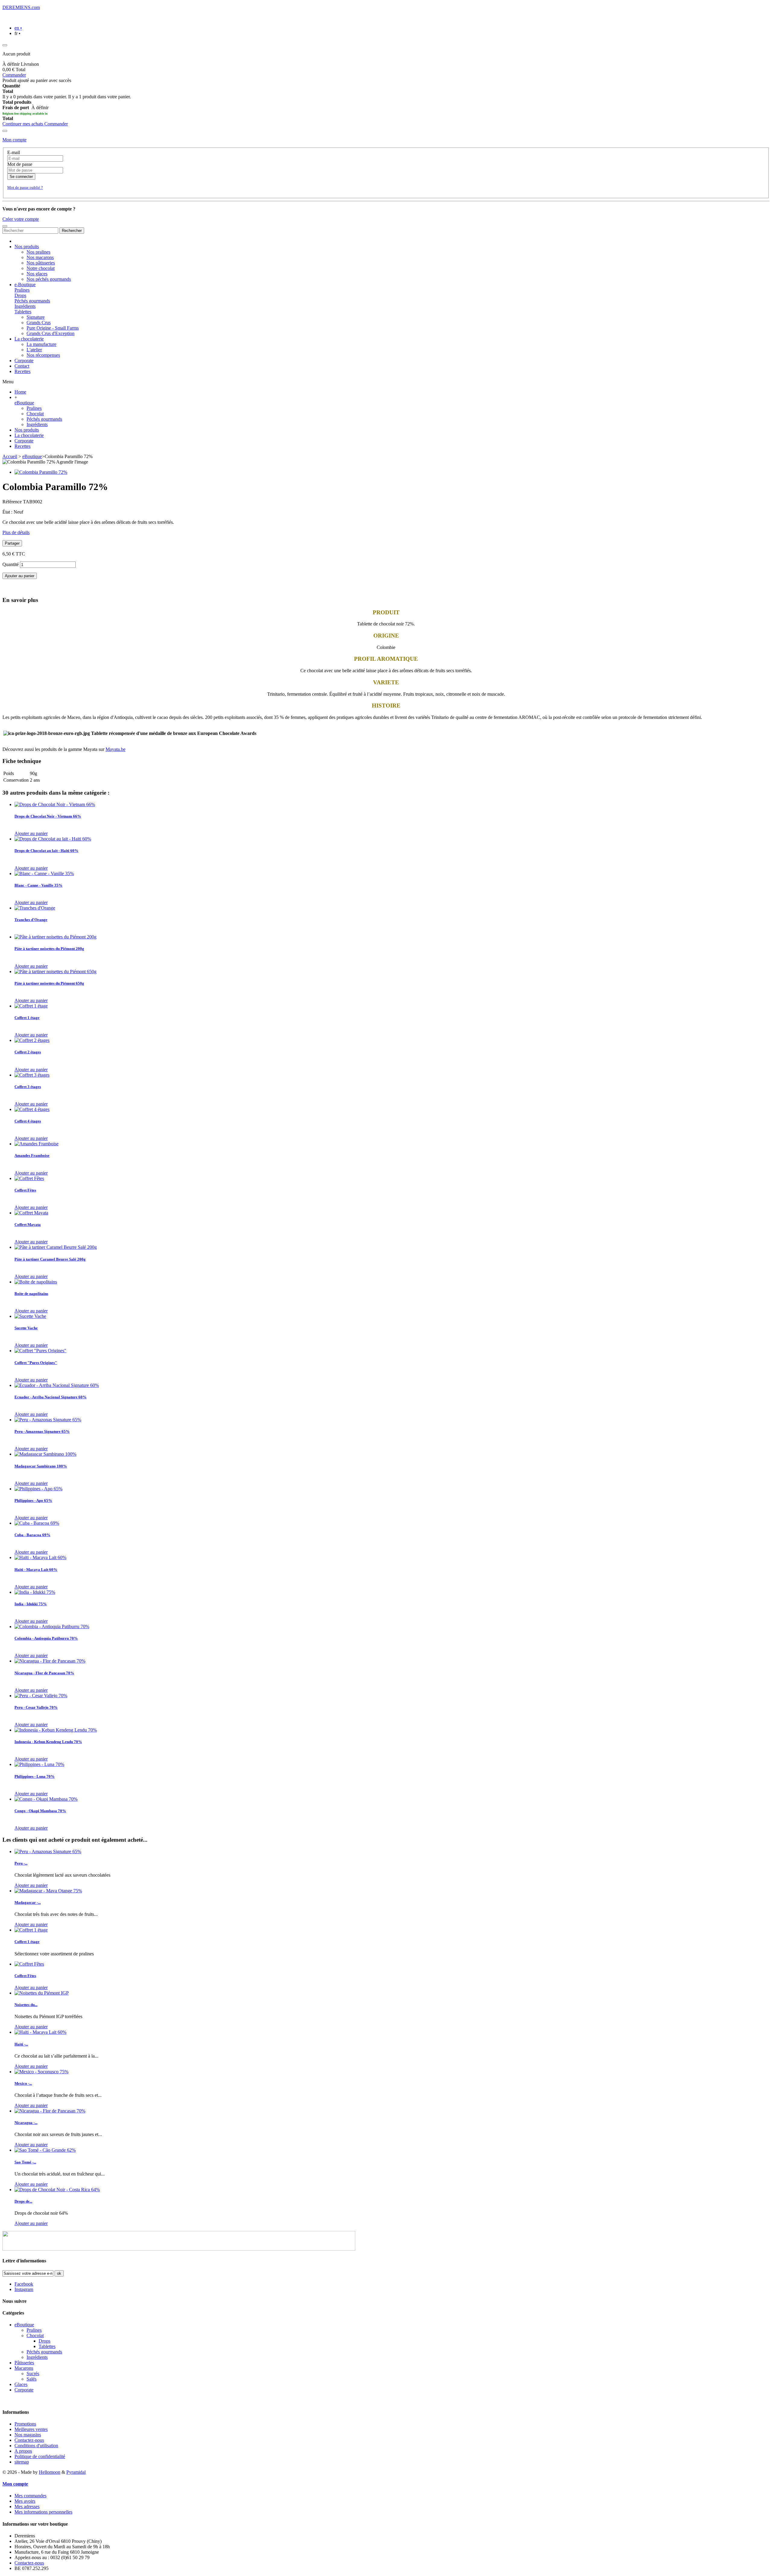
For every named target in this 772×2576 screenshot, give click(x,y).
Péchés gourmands (32, 301)
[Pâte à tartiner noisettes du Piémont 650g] (55, 972)
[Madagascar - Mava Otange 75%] (48, 1891)
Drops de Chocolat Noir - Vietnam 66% (48, 816)
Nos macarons (40, 257)
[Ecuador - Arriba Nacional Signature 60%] (57, 1385)
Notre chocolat (41, 268)
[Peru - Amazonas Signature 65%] (48, 1420)
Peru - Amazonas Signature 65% (42, 1431)
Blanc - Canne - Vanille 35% (38, 885)
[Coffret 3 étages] (32, 1075)
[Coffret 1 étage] (31, 1006)
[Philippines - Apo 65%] (38, 1489)
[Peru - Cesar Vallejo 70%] (41, 1696)
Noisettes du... (26, 2005)
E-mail (14, 152)
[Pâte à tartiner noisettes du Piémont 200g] (55, 937)
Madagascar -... (28, 1902)
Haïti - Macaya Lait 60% (36, 1570)
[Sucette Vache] (30, 1316)
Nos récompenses (43, 355)
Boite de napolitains (31, 1294)
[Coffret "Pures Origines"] (40, 1351)
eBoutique (24, 403)
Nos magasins (28, 2435)
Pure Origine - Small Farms (53, 328)
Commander (14, 75)
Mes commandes (30, 2496)
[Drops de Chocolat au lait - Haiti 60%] (53, 839)
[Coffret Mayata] (31, 1213)
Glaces (21, 2384)
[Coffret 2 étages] (32, 1040)
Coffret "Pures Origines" (36, 1363)
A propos (23, 2451)
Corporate (24, 441)
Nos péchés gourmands (49, 279)
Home (20, 392)
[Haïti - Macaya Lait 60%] (40, 1557)
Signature (36, 317)
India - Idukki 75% (31, 1604)
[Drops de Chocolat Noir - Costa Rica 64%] (57, 2190)
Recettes (22, 446)
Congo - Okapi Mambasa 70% (40, 1811)
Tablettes (23, 312)
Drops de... (23, 2201)
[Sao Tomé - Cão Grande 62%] (45, 2150)
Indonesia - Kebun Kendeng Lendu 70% (48, 1742)
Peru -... (21, 1863)
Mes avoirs (25, 2501)
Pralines (22, 290)
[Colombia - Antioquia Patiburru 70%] (52, 1627)
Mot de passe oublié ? (25, 187)
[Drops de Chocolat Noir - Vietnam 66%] (55, 804)
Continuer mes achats (23, 124)
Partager (12, 543)
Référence (13, 502)
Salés (32, 2379)
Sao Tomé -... (25, 2162)
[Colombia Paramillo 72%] (41, 472)
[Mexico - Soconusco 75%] (41, 2072)
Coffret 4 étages (28, 1121)
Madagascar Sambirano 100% (41, 1466)
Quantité (11, 564)
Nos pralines (38, 252)
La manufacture (41, 344)
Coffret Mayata (28, 1225)
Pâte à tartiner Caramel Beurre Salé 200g (50, 1259)
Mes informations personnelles (43, 2512)
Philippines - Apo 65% (33, 1500)
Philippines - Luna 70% (35, 1776)
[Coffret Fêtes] (29, 1178)
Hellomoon (50, 2472)
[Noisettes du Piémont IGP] (42, 1993)
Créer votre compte (21, 219)
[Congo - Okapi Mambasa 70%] (46, 1799)
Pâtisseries (24, 2363)
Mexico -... (23, 2083)
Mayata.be (115, 749)
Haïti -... (21, 2044)
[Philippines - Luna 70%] (39, 1764)
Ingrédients (25, 306)
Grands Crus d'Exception (51, 333)
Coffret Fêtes (25, 1190)
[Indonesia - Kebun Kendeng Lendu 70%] (56, 1730)
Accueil (10, 456)
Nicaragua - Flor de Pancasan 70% (44, 1673)
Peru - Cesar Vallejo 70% (36, 1707)
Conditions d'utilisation (36, 2446)
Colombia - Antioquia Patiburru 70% (46, 1638)
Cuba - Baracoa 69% (32, 1535)
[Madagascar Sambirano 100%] (45, 1454)
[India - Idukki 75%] (35, 1592)
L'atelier (34, 350)
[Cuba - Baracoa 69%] (37, 1523)
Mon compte (14, 140)
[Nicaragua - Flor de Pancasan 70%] (50, 1661)
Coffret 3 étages (28, 1087)
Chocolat (35, 414)
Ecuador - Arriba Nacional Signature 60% (51, 1397)
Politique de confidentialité (40, 2456)
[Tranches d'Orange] (35, 908)
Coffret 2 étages (28, 1052)
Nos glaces (37, 274)
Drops (20, 295)
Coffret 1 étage (27, 1018)
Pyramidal (76, 2472)
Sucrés (33, 2373)
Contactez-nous (29, 2440)
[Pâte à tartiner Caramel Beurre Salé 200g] (56, 1247)
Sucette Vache (26, 1328)
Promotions (25, 2424)
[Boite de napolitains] (36, 1282)
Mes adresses (27, 2506)
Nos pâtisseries (41, 263)
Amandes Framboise (32, 1155)
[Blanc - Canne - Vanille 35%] (44, 873)
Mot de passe (20, 164)
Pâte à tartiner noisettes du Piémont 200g (49, 949)
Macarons (24, 2368)
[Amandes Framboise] (36, 1144)
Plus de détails (16, 532)
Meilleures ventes (31, 2429)
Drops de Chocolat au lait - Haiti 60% (46, 851)
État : (8, 512)
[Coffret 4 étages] (32, 1109)
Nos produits (27, 430)
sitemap (22, 2462)
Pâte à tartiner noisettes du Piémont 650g (49, 983)
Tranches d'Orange (31, 920)
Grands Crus (39, 323)
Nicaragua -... (26, 2123)
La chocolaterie (29, 435)
